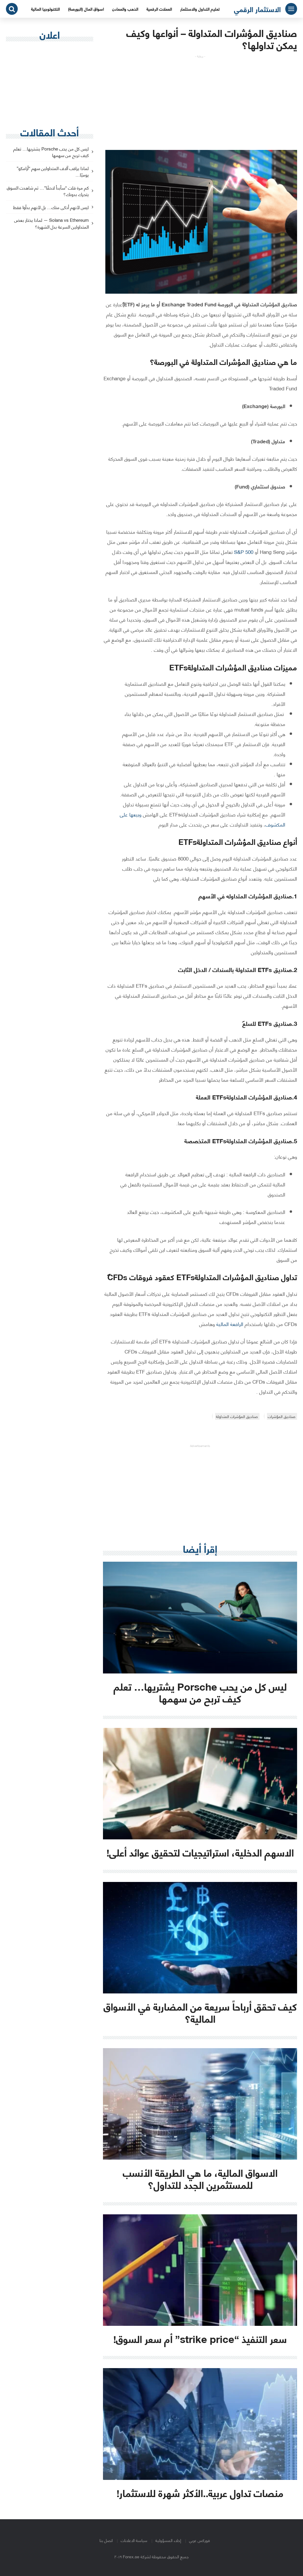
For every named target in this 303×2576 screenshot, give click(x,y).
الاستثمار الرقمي (257, 9)
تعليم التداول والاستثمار (200, 9)
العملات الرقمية (159, 9)
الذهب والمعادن (125, 9)
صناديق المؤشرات (282, 1416)
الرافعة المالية (230, 1324)
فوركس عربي (199, 2540)
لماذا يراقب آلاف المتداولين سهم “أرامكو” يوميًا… (53, 172)
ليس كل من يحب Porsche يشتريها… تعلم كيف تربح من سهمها (51, 152)
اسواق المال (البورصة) (86, 9)
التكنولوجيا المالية (45, 9)
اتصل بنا (106, 2540)
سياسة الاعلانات (134, 2540)
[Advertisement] (200, 100)
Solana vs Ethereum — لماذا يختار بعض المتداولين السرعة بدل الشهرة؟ (51, 224)
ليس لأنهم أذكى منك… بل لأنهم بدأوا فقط (51, 207)
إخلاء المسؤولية (168, 2540)
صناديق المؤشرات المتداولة (237, 1416)
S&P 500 (243, 552)
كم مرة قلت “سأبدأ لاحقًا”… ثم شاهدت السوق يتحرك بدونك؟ (48, 191)
